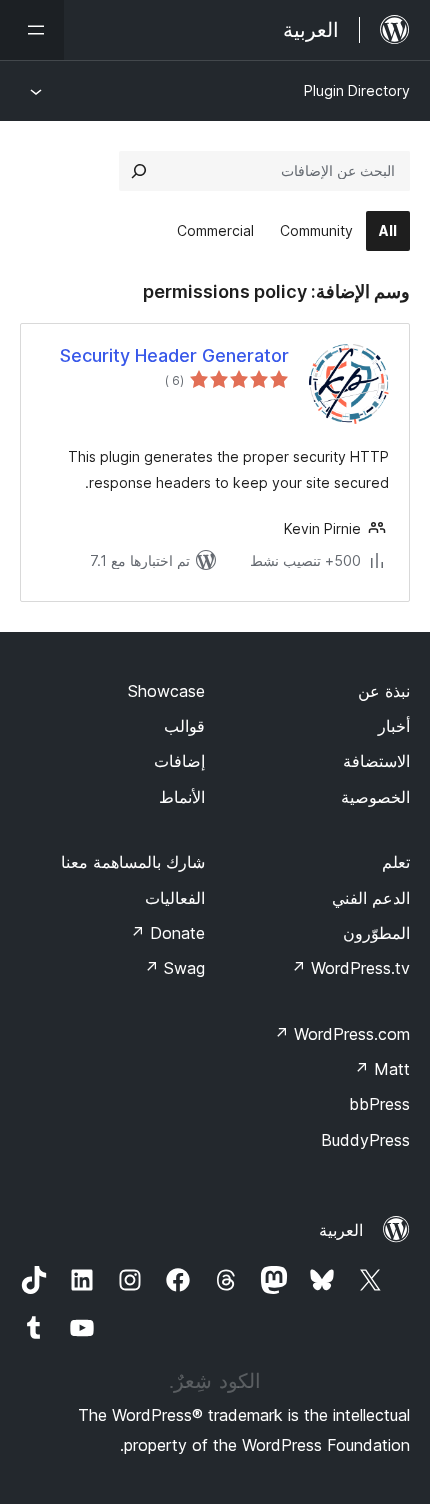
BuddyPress (365, 1140)
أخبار (394, 726)
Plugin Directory (357, 90)
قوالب (184, 726)
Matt (382, 1069)
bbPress (379, 1104)
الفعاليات (175, 898)
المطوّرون (376, 933)
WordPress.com (342, 1034)
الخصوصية (375, 797)
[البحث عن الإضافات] (139, 171)
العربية (341, 1230)
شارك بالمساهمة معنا (133, 862)
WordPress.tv (350, 968)
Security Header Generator (174, 355)
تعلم (396, 862)
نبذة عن (384, 691)
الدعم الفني (371, 898)
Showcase (166, 691)
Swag (174, 968)
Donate (167, 933)
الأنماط (182, 797)
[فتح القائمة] (32, 30)
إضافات (179, 761)
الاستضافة (376, 761)
